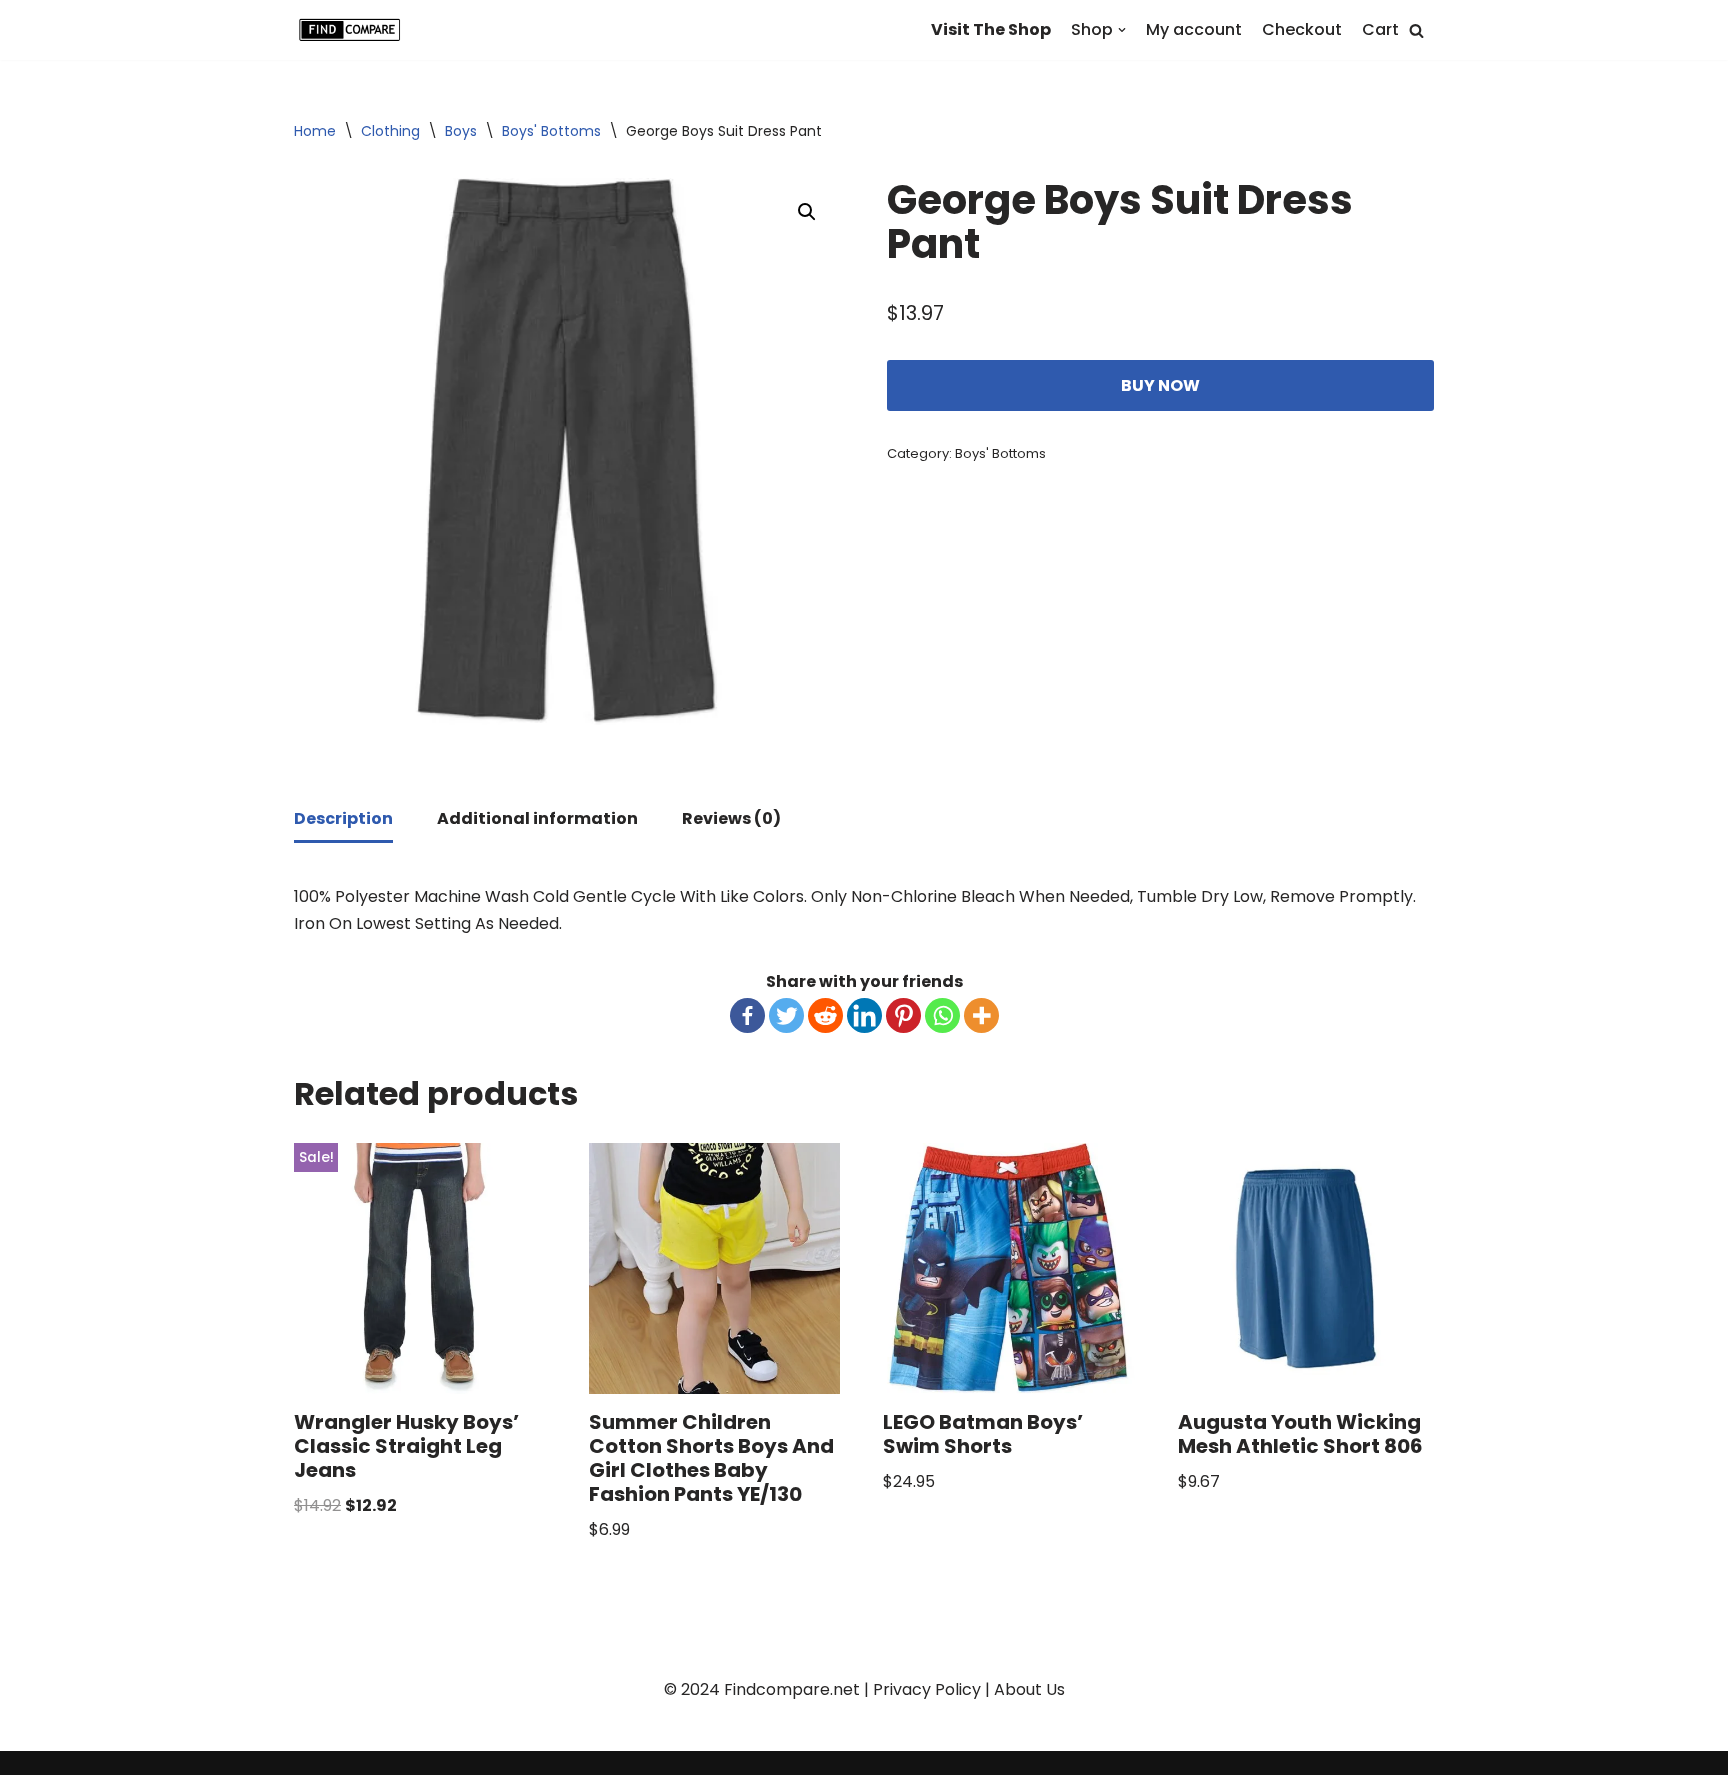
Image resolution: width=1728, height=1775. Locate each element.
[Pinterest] (903, 1015)
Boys (461, 131)
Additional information (537, 818)
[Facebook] (747, 1015)
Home (315, 131)
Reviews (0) (731, 818)
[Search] (1416, 30)
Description (343, 818)
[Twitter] (786, 1015)
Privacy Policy (927, 1689)
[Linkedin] (864, 1015)
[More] (981, 1015)
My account (1194, 29)
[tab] (343, 820)
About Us (1029, 1689)
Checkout (1302, 29)
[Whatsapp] (942, 1015)
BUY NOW (1160, 385)
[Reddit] (825, 1015)
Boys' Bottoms (551, 131)
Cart (1380, 29)
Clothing (390, 131)
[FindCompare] (354, 30)
